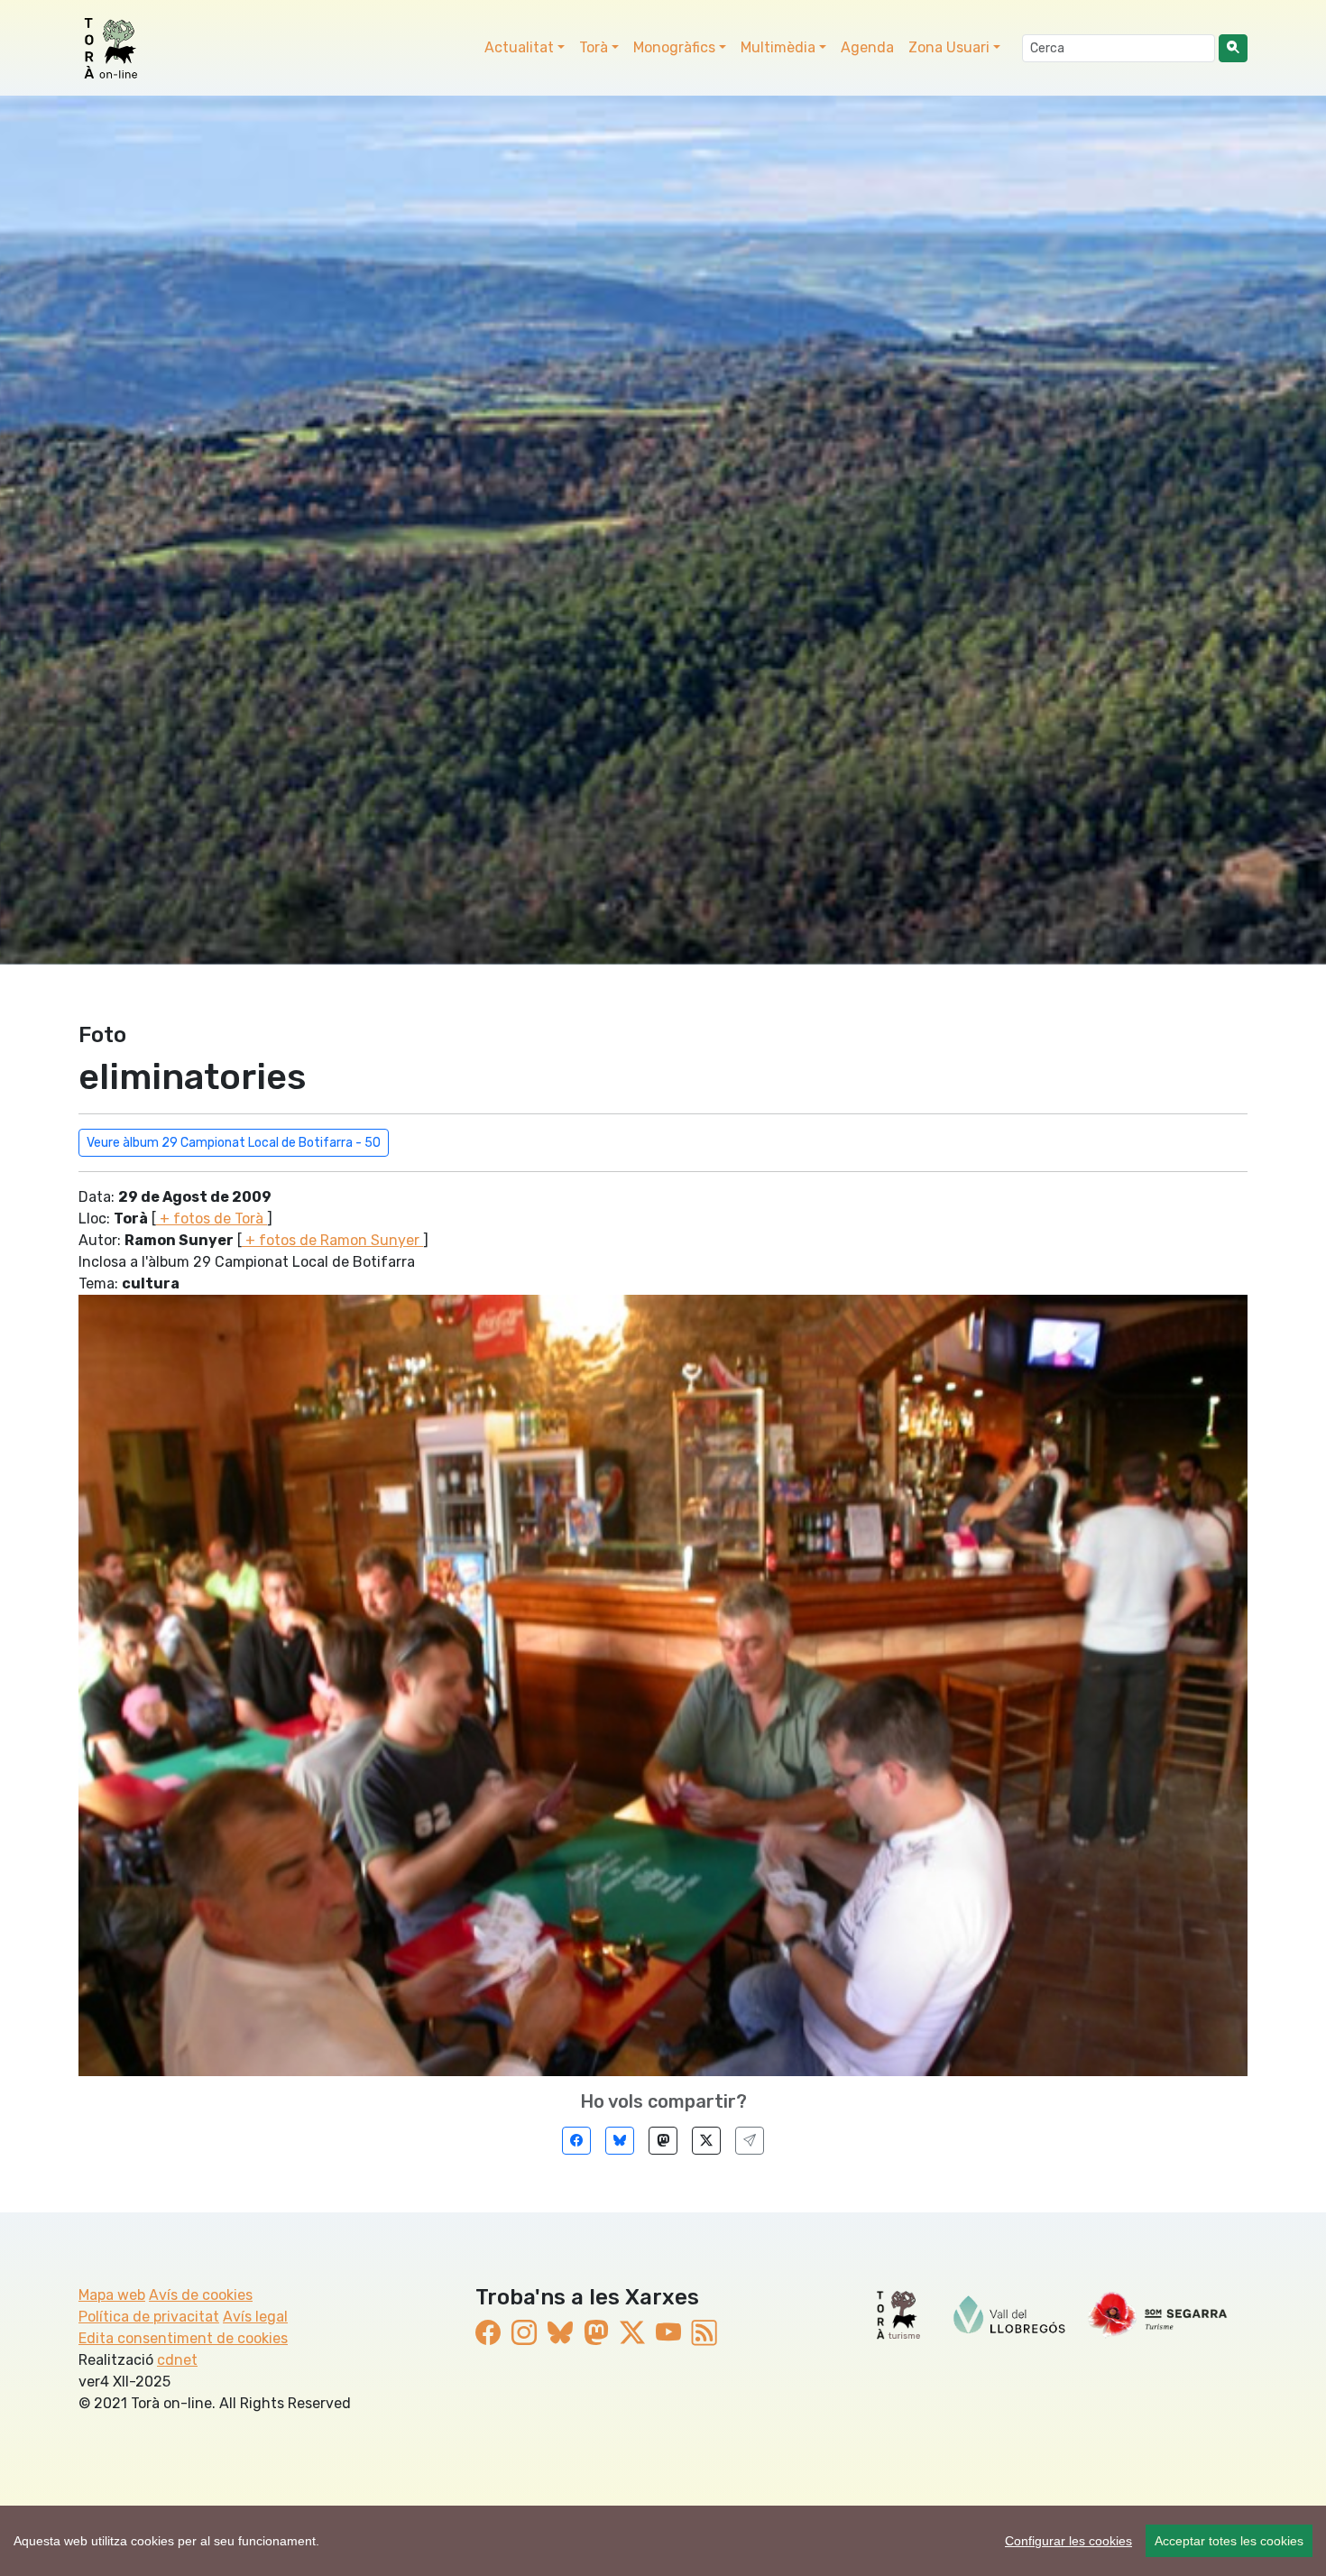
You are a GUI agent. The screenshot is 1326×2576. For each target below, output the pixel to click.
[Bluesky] (620, 2141)
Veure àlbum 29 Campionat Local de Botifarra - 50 (234, 1143)
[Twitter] (706, 2141)
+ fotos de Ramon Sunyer (332, 1240)
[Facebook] (576, 2141)
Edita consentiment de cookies (183, 2338)
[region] (663, 2541)
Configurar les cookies (1068, 2541)
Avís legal (255, 2317)
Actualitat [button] (519, 47)
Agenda (867, 47)
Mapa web (112, 2295)
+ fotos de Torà (212, 1219)
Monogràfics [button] (674, 47)
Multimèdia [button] (778, 47)
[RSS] (704, 2333)
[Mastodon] (663, 2141)
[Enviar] (750, 2141)
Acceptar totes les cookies (1229, 2541)
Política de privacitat (149, 2317)
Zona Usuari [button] (949, 47)
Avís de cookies (201, 2295)
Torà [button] (594, 47)
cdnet (177, 2360)
